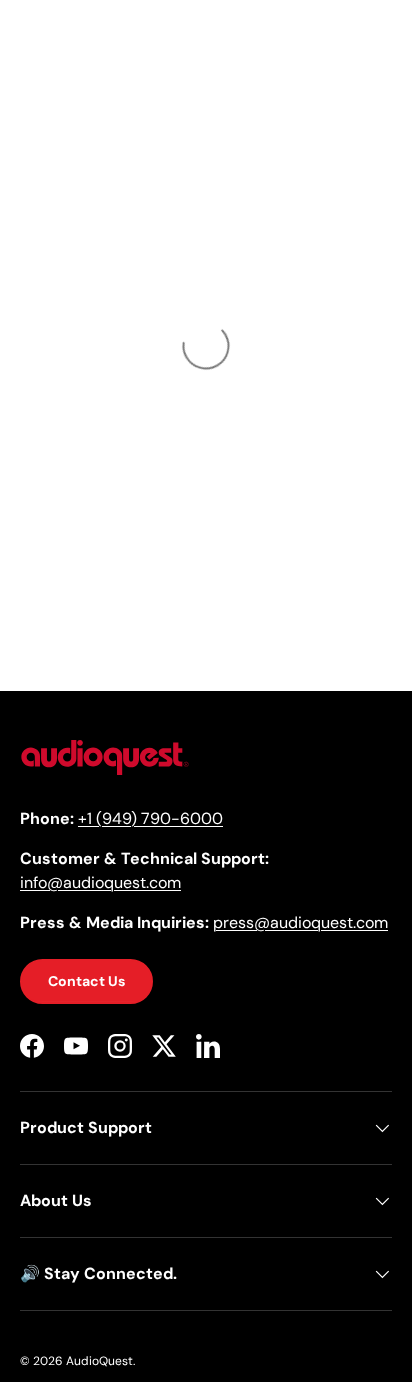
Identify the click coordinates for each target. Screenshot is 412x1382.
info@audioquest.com (100, 882)
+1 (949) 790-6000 (150, 818)
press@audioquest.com (300, 922)
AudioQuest (99, 1361)
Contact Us (86, 981)
